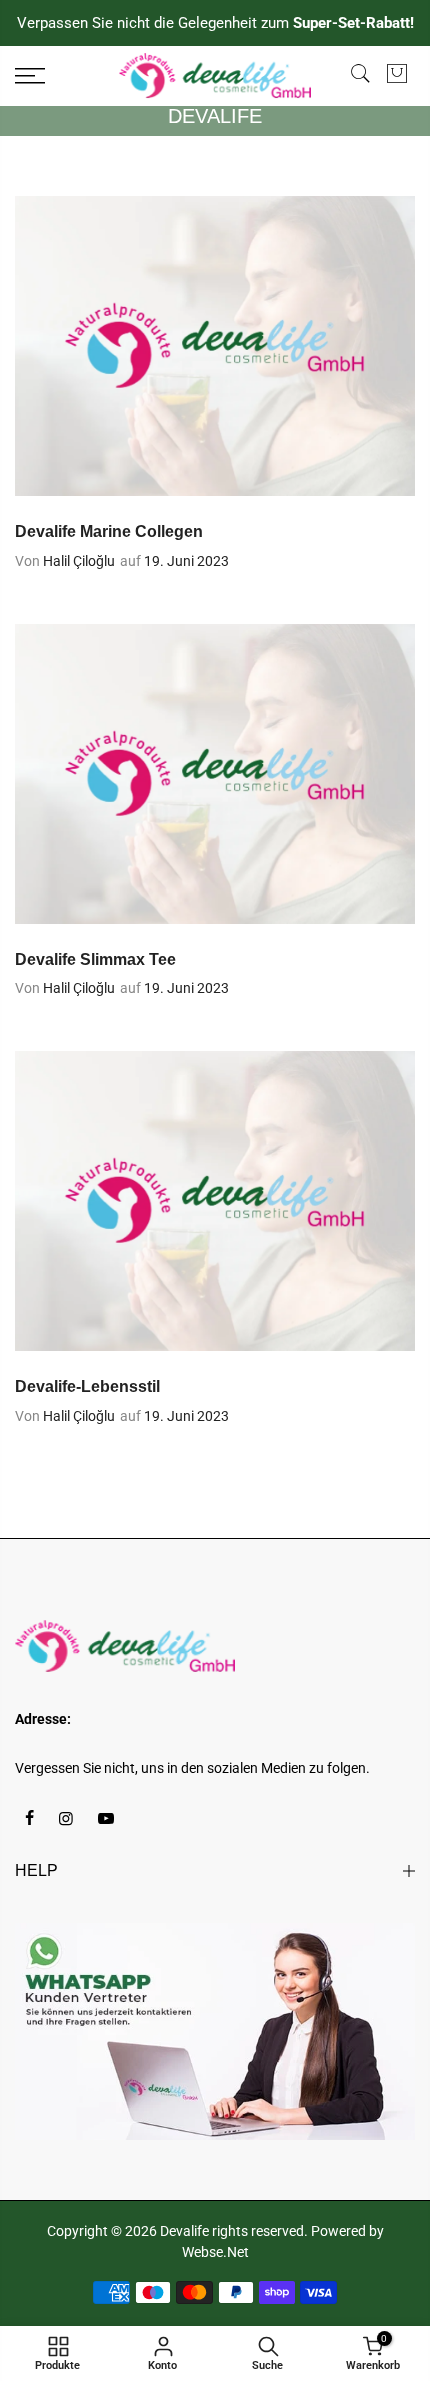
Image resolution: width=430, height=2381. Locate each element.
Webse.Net (215, 2252)
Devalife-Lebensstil (87, 1386)
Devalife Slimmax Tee (95, 959)
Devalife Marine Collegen (109, 531)
